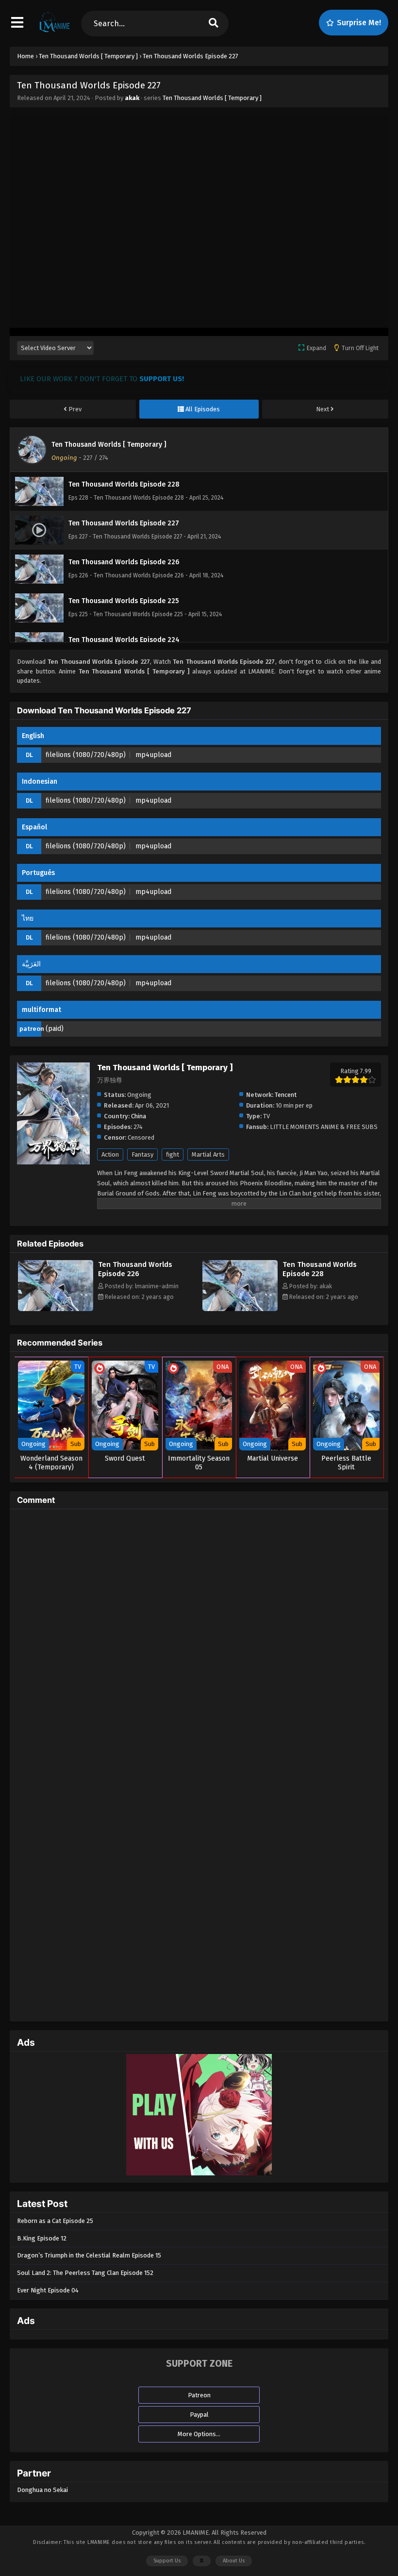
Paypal (199, 2415)
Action (110, 1154)
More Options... (199, 2434)
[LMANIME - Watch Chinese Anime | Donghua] (55, 32)
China (139, 1116)
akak (132, 98)
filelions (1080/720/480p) (86, 755)
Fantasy (142, 1154)
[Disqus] (199, 1638)
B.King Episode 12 (42, 2238)
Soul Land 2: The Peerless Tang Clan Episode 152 (85, 2273)
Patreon (199, 2395)
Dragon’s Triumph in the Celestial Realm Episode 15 (89, 2255)
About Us (234, 2561)
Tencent (286, 1095)
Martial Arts (208, 1154)
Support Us (167, 2561)
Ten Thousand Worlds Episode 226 (135, 1269)
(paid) (55, 1029)
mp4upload (153, 755)
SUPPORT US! (162, 379)
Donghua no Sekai (42, 2490)
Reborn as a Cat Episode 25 (55, 2221)
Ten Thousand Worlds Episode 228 (320, 1269)
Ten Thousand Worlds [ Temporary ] (212, 98)
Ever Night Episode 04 (48, 2290)
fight (173, 1154)
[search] (213, 24)
